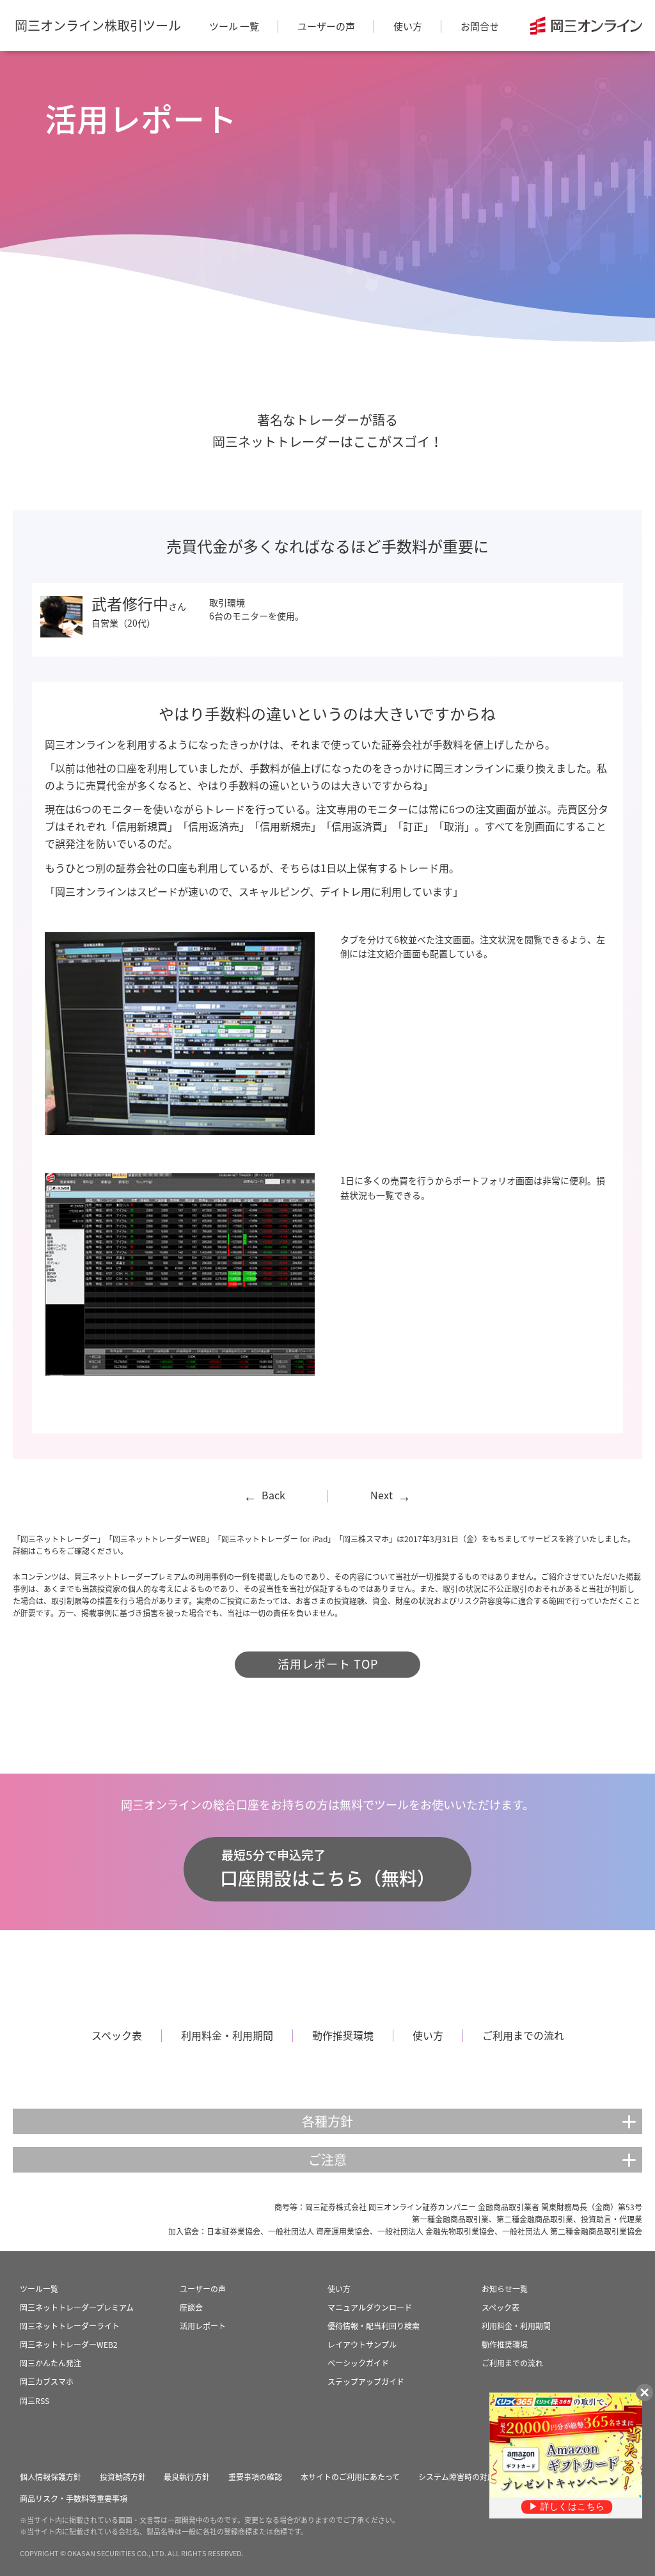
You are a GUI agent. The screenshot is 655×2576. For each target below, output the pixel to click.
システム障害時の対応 (457, 2477)
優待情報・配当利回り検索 (374, 2326)
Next (391, 1495)
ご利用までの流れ (523, 2035)
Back (264, 1495)
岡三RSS (35, 2401)
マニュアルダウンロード (370, 2307)
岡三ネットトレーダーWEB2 (69, 2345)
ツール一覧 (39, 2289)
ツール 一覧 (234, 26)
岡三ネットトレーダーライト (70, 2326)
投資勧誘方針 (123, 2477)
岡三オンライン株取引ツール (98, 25)
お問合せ (480, 26)
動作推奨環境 (343, 2035)
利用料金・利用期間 (227, 2035)
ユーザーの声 (326, 26)
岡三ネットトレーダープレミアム (77, 2307)
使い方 (408, 26)
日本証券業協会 (233, 2231)
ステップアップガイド (366, 2382)
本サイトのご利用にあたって (350, 2477)
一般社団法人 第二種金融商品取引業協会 (572, 2231)
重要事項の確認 (255, 2477)
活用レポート (203, 2326)
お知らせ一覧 (505, 2289)
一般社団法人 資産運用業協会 (319, 2231)
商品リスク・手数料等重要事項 (74, 2499)
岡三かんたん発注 (51, 2363)
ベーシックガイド (358, 2363)
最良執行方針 (187, 2477)
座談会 (191, 2307)
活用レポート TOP (328, 1664)
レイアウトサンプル (362, 2345)
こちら (47, 1551)
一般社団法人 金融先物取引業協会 (436, 2231)
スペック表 (117, 2035)
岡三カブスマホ (47, 2382)
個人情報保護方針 (51, 2477)
